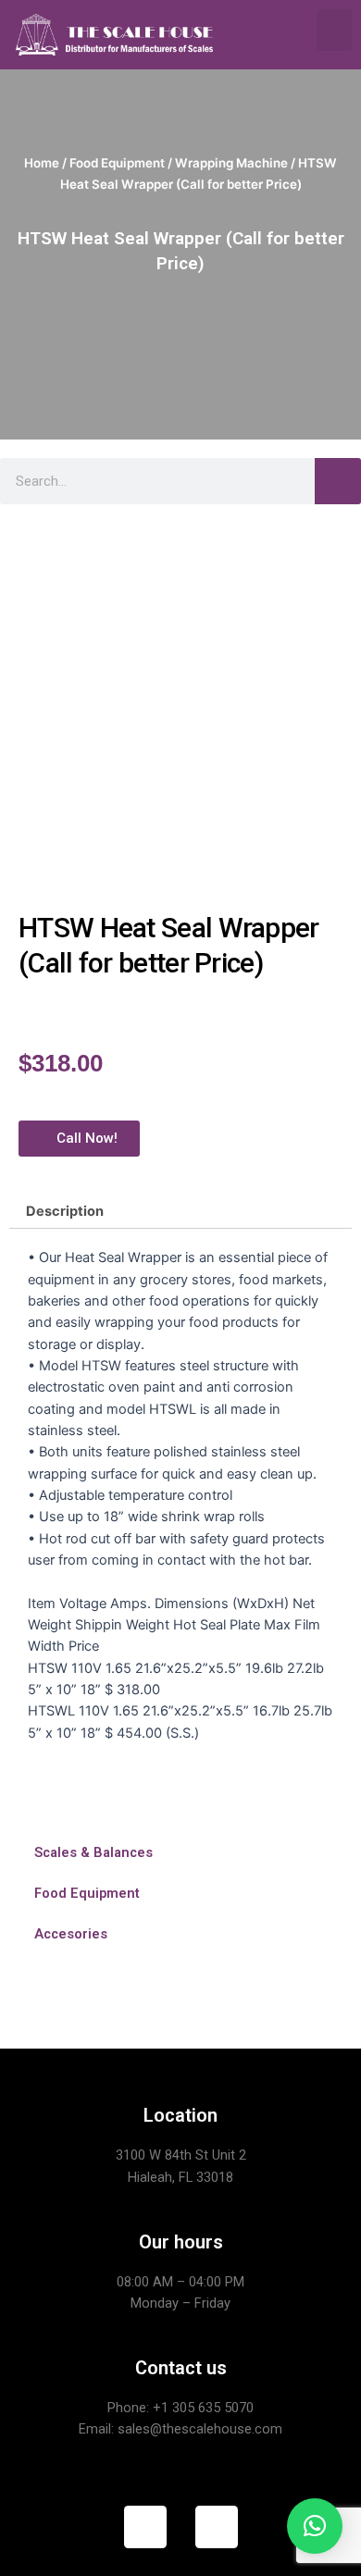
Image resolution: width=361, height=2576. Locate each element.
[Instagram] (217, 2527)
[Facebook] (145, 2527)
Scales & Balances (93, 1852)
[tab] (180, 1211)
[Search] (338, 481)
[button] (334, 30)
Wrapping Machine (231, 163)
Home (42, 163)
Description (65, 1211)
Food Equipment (117, 163)
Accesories (71, 1934)
